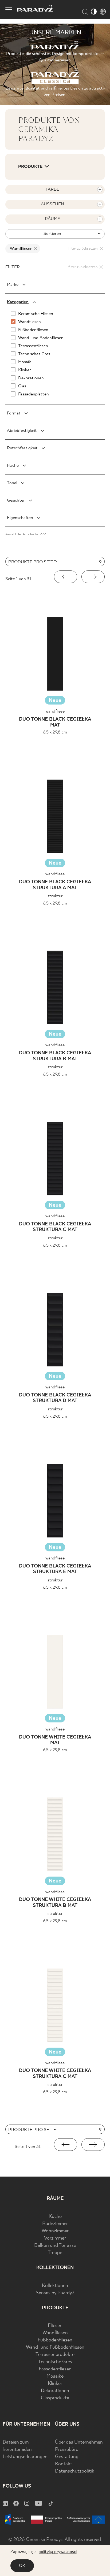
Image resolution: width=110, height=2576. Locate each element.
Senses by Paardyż (55, 2293)
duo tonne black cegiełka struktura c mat (55, 1227)
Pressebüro (67, 2450)
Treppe (55, 2253)
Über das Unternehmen (79, 2442)
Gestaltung (67, 2457)
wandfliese (55, 711)
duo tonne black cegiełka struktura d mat (55, 1398)
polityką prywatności (58, 2552)
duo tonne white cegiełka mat (55, 1740)
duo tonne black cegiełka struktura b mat (55, 1056)
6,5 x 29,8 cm (55, 732)
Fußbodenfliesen (55, 2340)
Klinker (55, 2384)
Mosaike (55, 2376)
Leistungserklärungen (25, 2457)
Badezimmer (55, 2224)
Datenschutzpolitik (75, 2471)
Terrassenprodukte (55, 2355)
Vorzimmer (55, 2238)
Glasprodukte (55, 2398)
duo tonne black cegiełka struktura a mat (55, 885)
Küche (55, 2217)
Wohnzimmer (55, 2231)
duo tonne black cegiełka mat (55, 722)
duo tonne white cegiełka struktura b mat (55, 1903)
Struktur (55, 896)
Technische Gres (55, 2362)
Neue (55, 700)
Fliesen (55, 2326)
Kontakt (64, 2464)
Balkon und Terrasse (55, 2246)
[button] (66, 577)
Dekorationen (55, 2391)
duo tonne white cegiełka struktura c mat (55, 2074)
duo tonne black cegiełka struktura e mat (55, 1569)
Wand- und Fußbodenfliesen (55, 2347)
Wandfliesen (55, 2333)
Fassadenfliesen (55, 2369)
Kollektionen (55, 2286)
